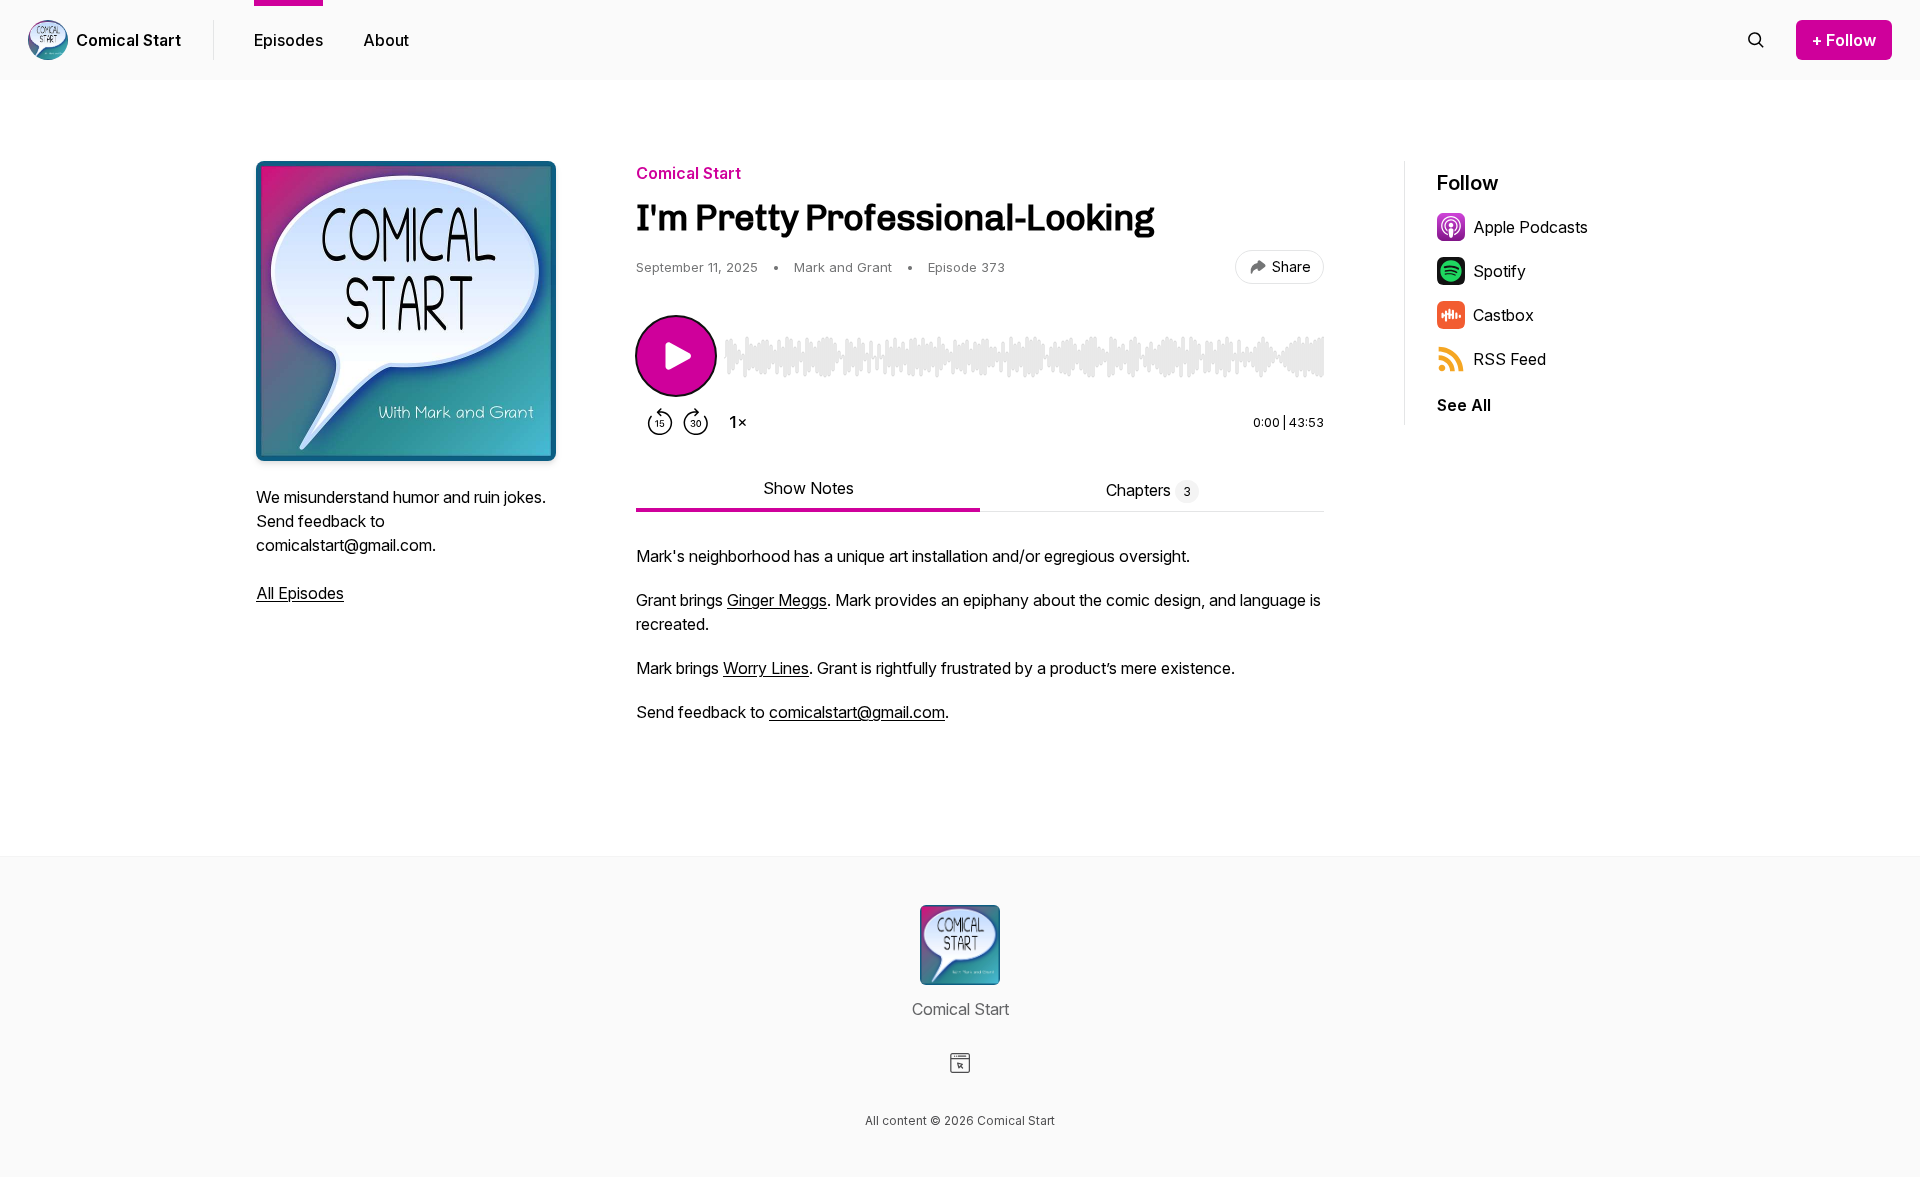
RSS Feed (1509, 359)
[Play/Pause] (676, 356)
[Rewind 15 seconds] (660, 422)
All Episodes (300, 593)
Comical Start (128, 40)
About (386, 40)
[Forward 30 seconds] (696, 422)
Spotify (1499, 271)
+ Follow (1844, 40)
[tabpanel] (980, 644)
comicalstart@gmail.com (857, 712)
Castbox (1503, 315)
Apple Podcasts (1530, 227)
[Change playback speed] (738, 422)
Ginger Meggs (777, 600)
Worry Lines (766, 668)
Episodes (288, 40)
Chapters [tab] (1148, 490)
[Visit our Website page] (960, 1063)
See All (1464, 405)
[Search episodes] (1756, 40)
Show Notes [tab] (808, 488)
